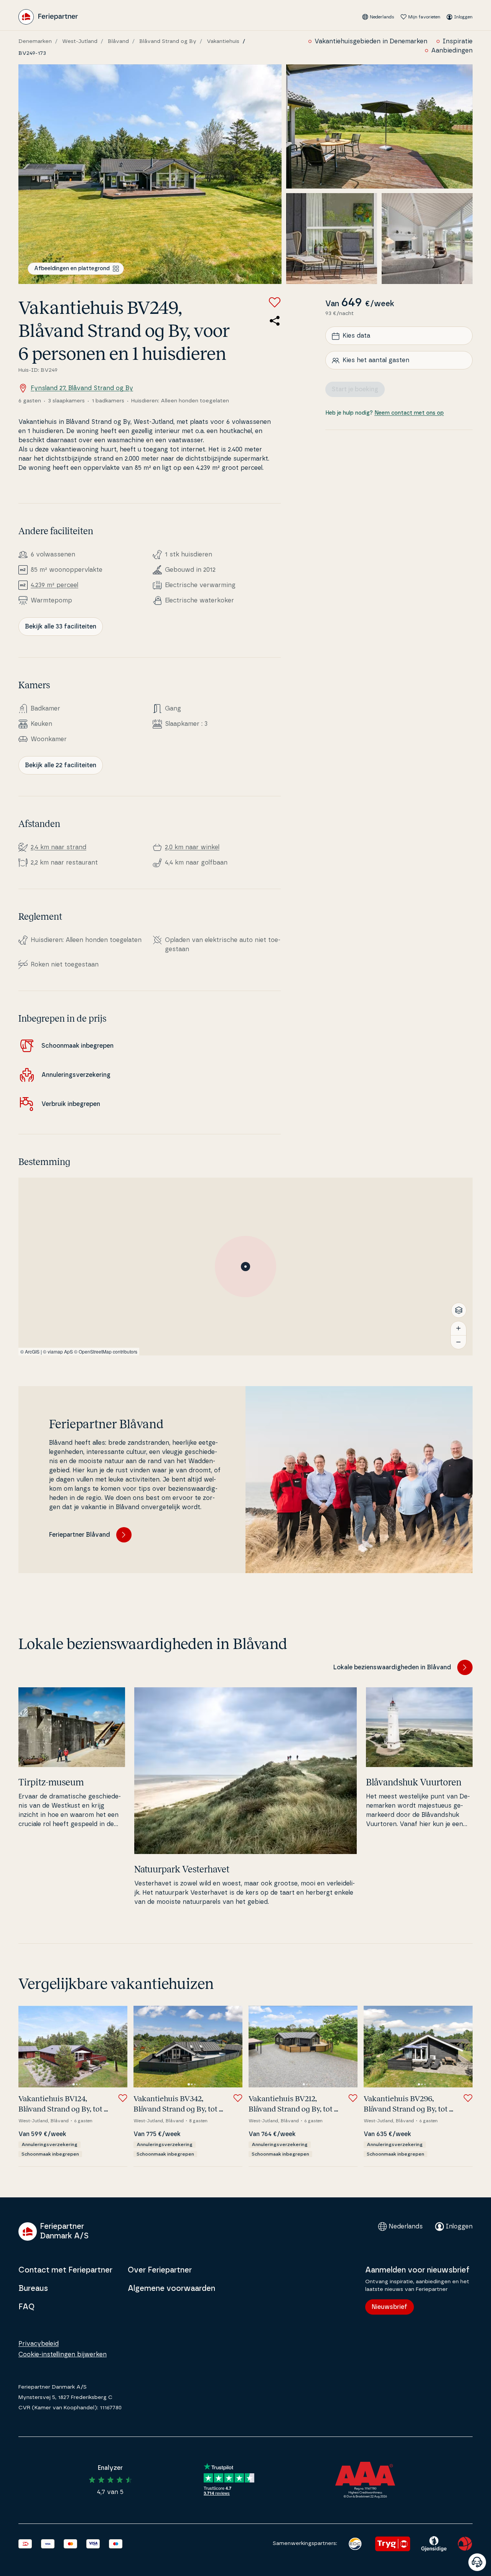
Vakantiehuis (223, 41)
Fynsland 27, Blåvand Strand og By (82, 388)
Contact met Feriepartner (65, 2270)
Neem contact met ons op (409, 413)
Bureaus (33, 2289)
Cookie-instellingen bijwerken (63, 2354)
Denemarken (35, 41)
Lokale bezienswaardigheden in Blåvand (392, 1667)
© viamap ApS (58, 1351)
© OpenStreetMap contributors (106, 1351)
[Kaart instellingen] (459, 1310)
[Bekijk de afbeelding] (150, 174)
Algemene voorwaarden (171, 2289)
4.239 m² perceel (54, 585)
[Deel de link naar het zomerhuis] (275, 321)
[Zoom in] (458, 1328)
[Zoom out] (458, 1342)
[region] (245, 1267)
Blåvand (118, 41)
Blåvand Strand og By (168, 41)
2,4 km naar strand (58, 847)
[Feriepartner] (48, 17)
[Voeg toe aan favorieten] (275, 302)
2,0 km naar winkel (192, 847)
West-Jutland (80, 41)
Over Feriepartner (160, 2270)
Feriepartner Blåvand (80, 1535)
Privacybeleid (39, 2344)
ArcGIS (32, 1351)
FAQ (26, 2307)
